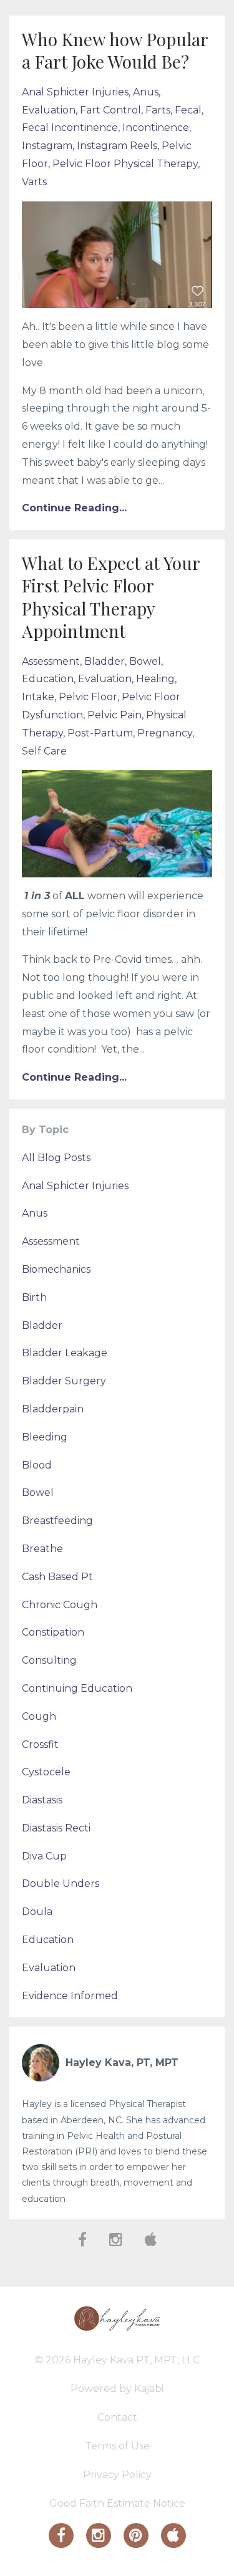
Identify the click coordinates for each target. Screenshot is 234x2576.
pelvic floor (88, 697)
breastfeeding (57, 1521)
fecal (188, 110)
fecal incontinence (70, 128)
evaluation (49, 110)
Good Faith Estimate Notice (117, 2503)
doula (37, 1912)
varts (34, 182)
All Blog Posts (56, 1158)
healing (155, 679)
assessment (51, 661)
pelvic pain (115, 715)
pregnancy (165, 733)
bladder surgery (64, 1381)
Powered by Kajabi (117, 2389)
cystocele (46, 1772)
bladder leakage (65, 1353)
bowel (145, 661)
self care (44, 751)
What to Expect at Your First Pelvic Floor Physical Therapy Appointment (111, 597)
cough (39, 1716)
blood (37, 1465)
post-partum (100, 733)
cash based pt (57, 1577)
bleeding (45, 1437)
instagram (47, 146)
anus (146, 92)
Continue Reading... (74, 508)
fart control (110, 110)
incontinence (156, 128)
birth (34, 1297)
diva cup (44, 1856)
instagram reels (117, 146)
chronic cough (60, 1605)
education (48, 679)
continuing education (77, 1688)
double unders (61, 1884)
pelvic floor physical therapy (125, 164)
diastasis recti (56, 1828)
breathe (42, 1549)
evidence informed (70, 1996)
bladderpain (53, 1409)
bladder (105, 661)
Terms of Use (117, 2446)
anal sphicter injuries (75, 92)
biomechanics (56, 1269)
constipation (53, 1632)
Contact (117, 2417)
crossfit (40, 1744)
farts (158, 110)
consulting (49, 1660)
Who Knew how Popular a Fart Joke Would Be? (115, 50)
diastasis (42, 1800)
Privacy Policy (117, 2475)
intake (38, 697)
